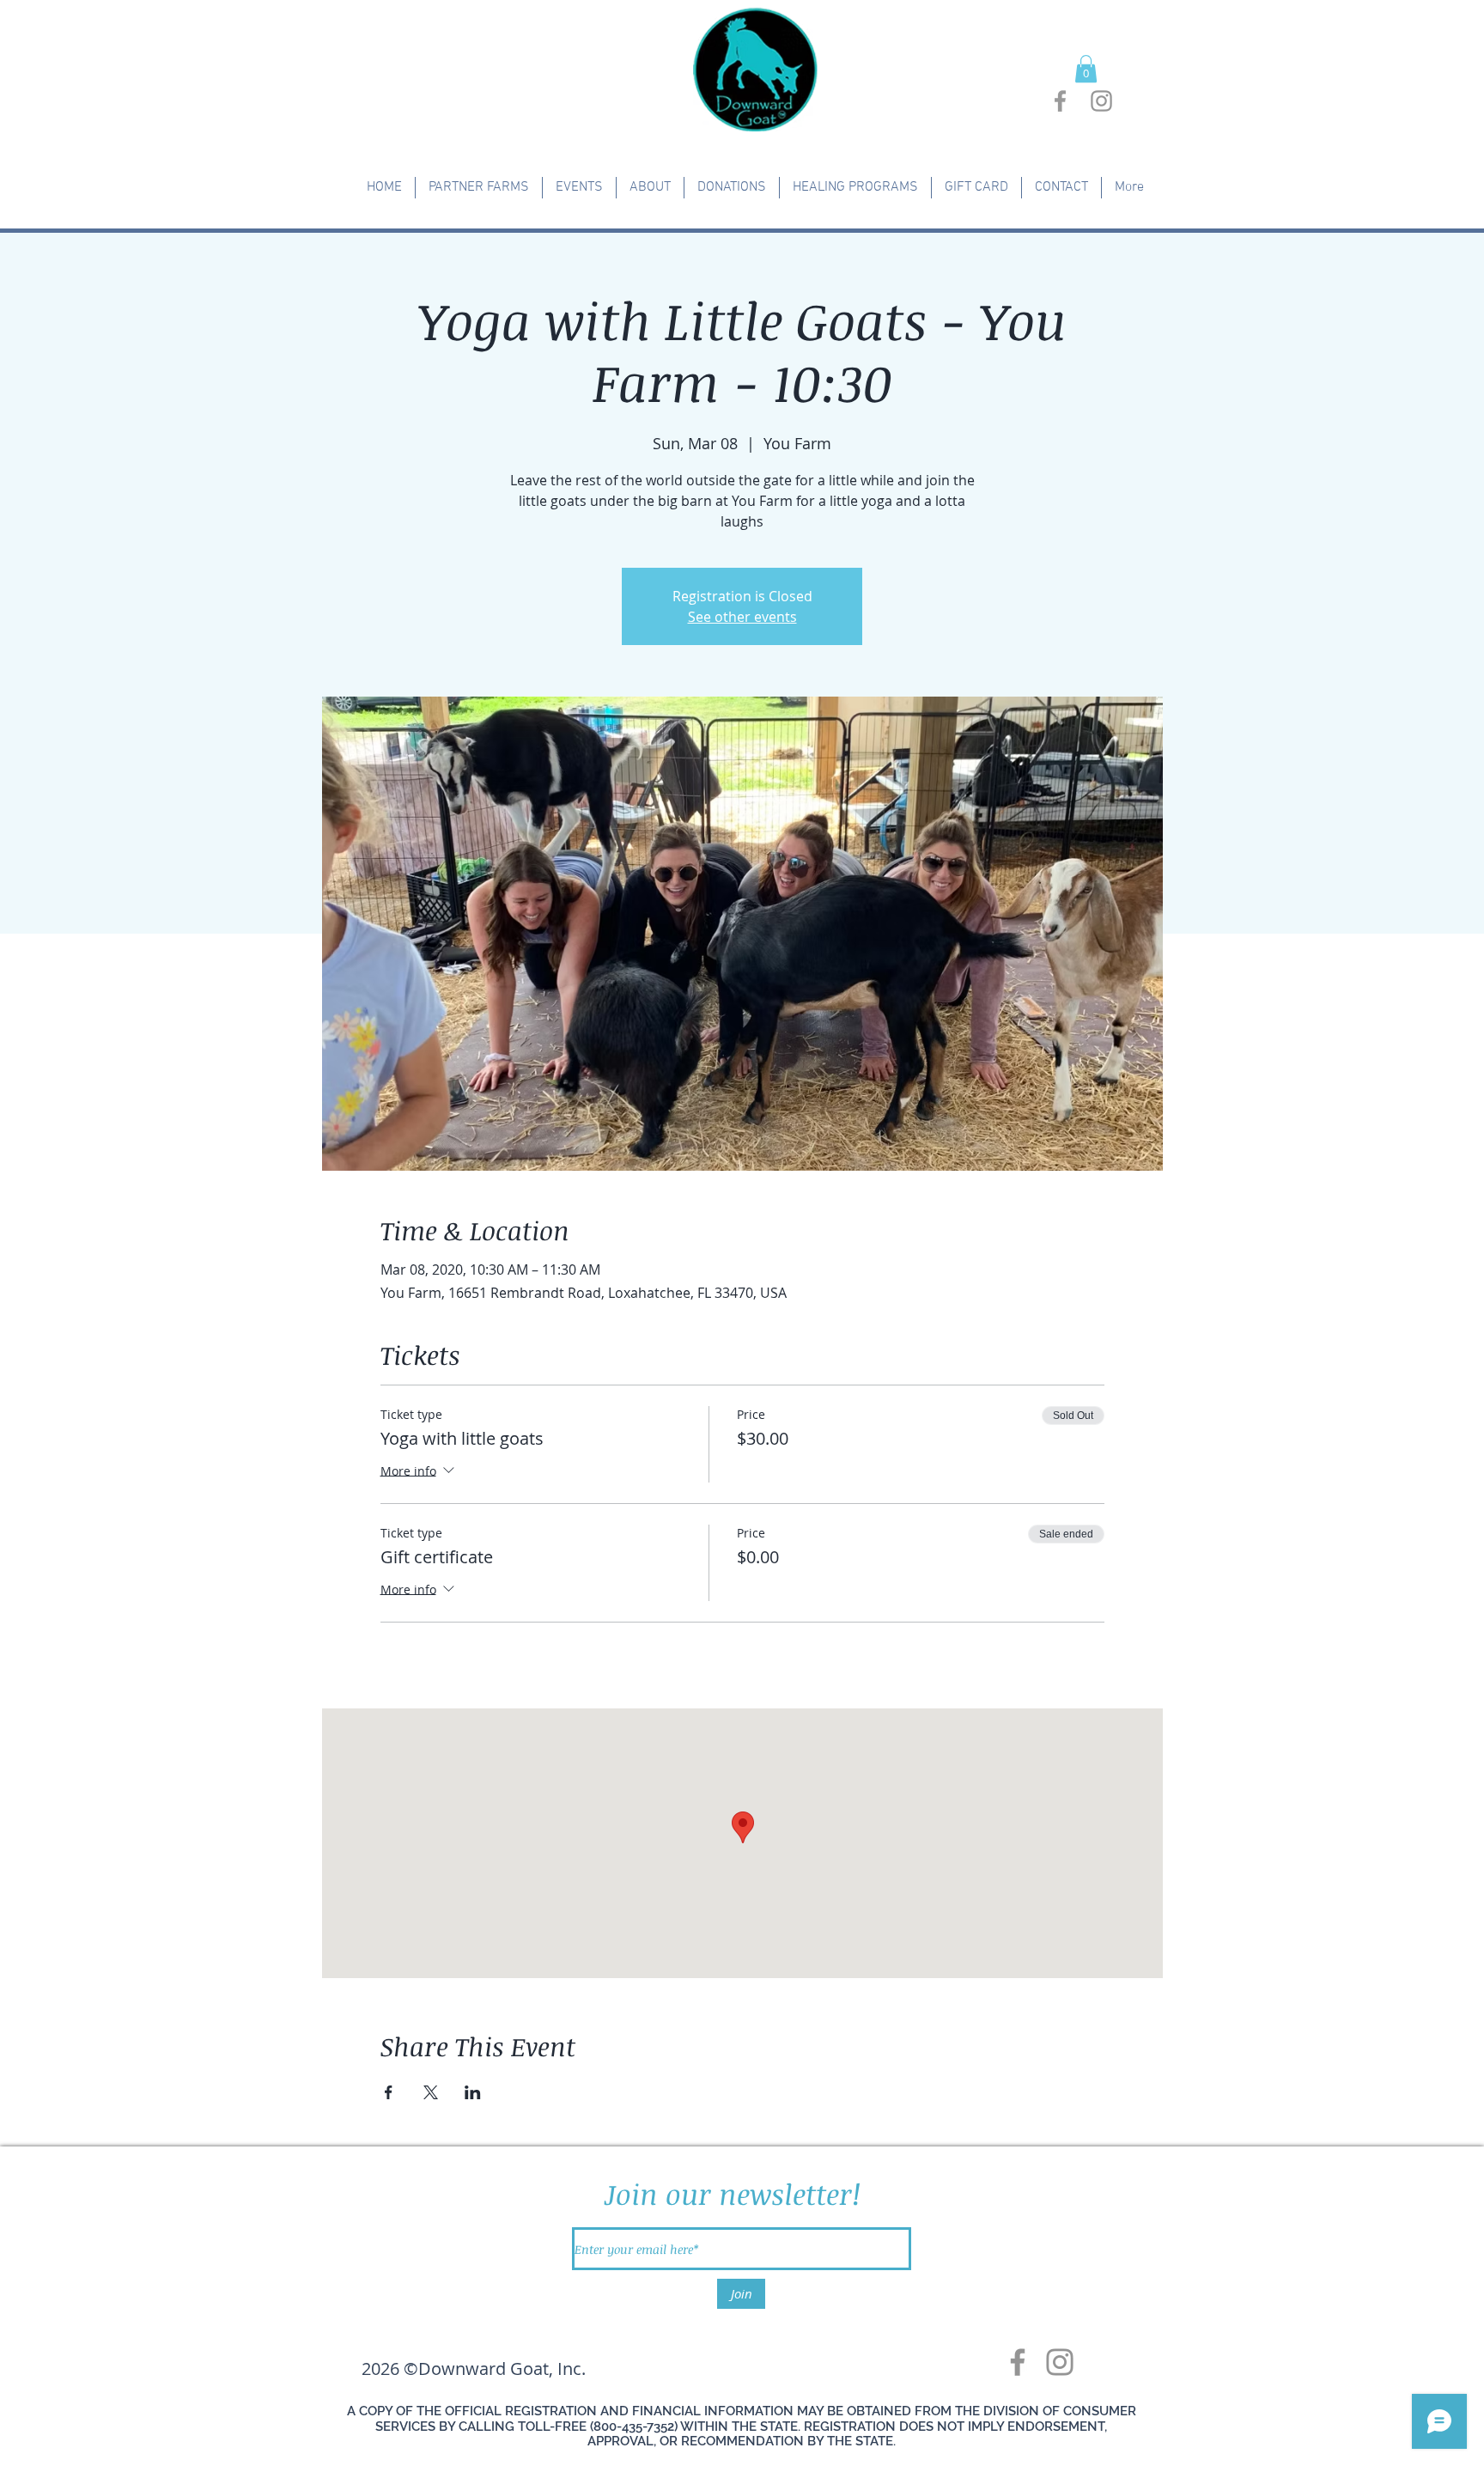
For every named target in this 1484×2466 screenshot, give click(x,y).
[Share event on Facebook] (389, 2092)
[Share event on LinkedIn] (473, 2092)
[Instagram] (1060, 2362)
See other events (742, 617)
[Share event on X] (431, 2092)
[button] (1086, 69)
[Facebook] (1018, 2362)
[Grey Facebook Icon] (1060, 101)
